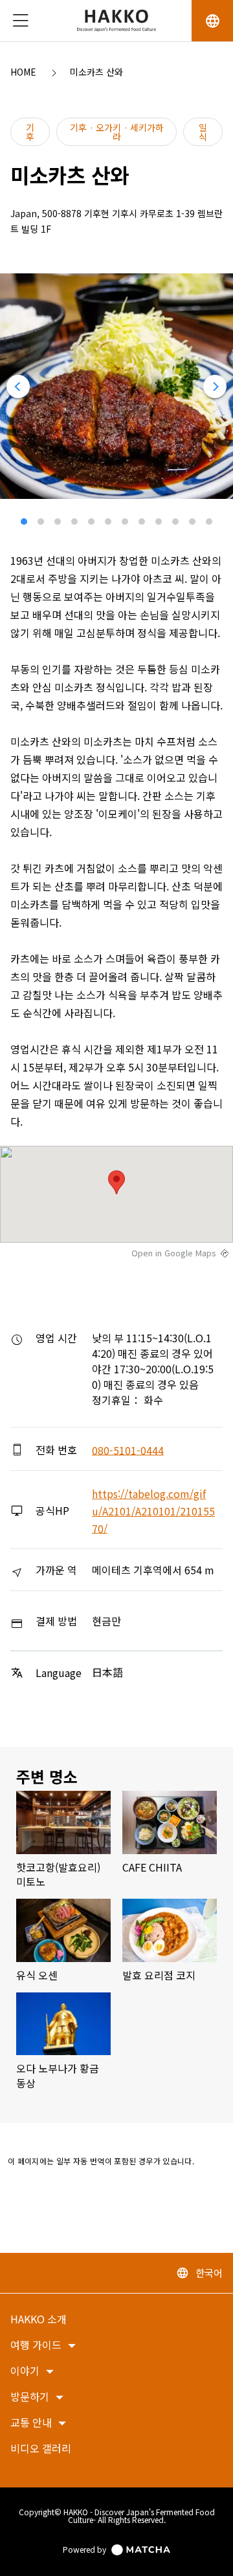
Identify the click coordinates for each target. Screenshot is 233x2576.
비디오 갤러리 (41, 2449)
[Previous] (18, 386)
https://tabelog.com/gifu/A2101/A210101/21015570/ (153, 1511)
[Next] (215, 386)
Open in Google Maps (174, 1252)
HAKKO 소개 (39, 2320)
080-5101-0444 (128, 1450)
